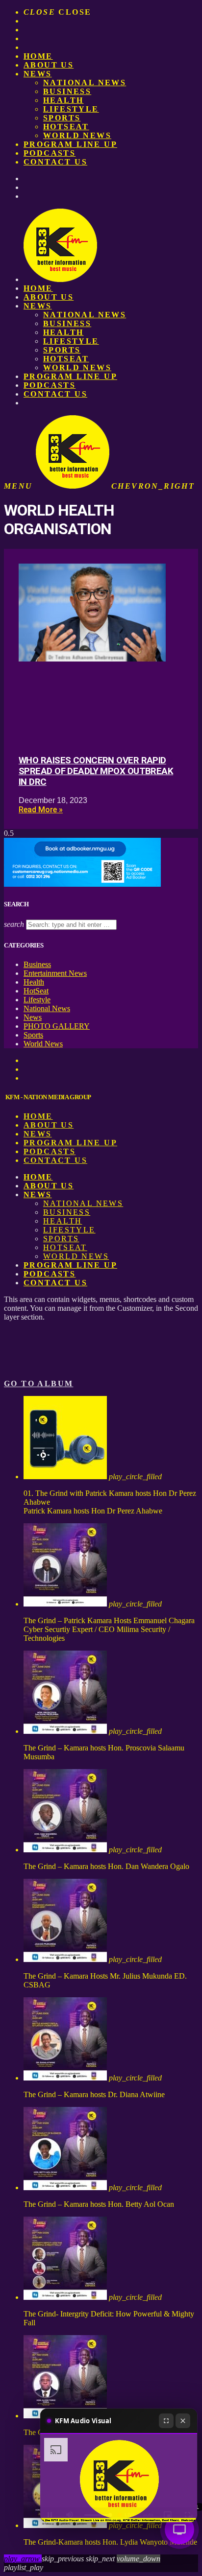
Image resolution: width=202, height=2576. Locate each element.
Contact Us (55, 162)
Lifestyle (71, 109)
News (38, 74)
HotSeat (66, 127)
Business (67, 91)
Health (63, 100)
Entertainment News (55, 973)
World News (77, 135)
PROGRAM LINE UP (70, 144)
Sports (62, 118)
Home (38, 56)
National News (85, 83)
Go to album (38, 1383)
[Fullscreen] (166, 2421)
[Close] (183, 2421)
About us (49, 65)
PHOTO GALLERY (57, 1026)
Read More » (41, 810)
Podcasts (50, 153)
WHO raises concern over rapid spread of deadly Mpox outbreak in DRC (96, 771)
